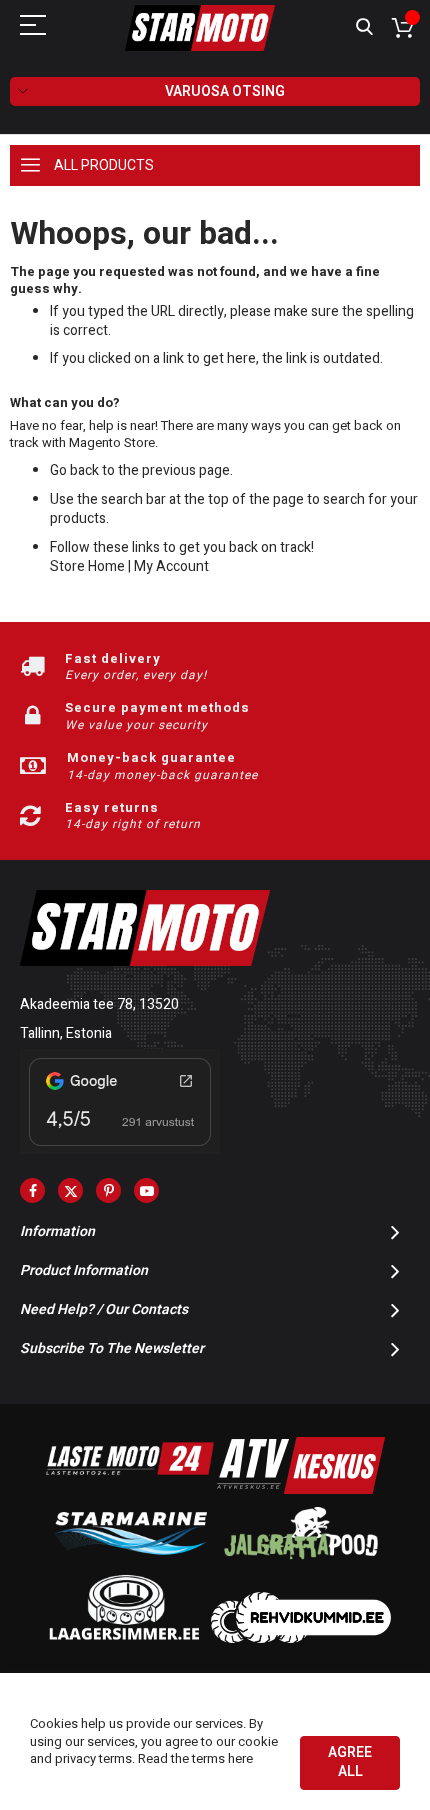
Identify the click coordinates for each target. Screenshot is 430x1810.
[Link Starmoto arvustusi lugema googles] (120, 1149)
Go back (74, 470)
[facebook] (32, 1190)
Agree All (350, 1762)
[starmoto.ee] (200, 28)
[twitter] (70, 1190)
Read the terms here (195, 1758)
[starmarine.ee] (130, 1563)
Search (364, 27)
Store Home (87, 566)
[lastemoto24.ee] (130, 1489)
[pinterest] (108, 1190)
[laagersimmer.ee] (124, 1638)
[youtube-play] (146, 1190)
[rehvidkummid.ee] (301, 1638)
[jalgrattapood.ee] (301, 1563)
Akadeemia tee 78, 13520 (99, 1004)
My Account (171, 566)
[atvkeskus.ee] (301, 1489)
